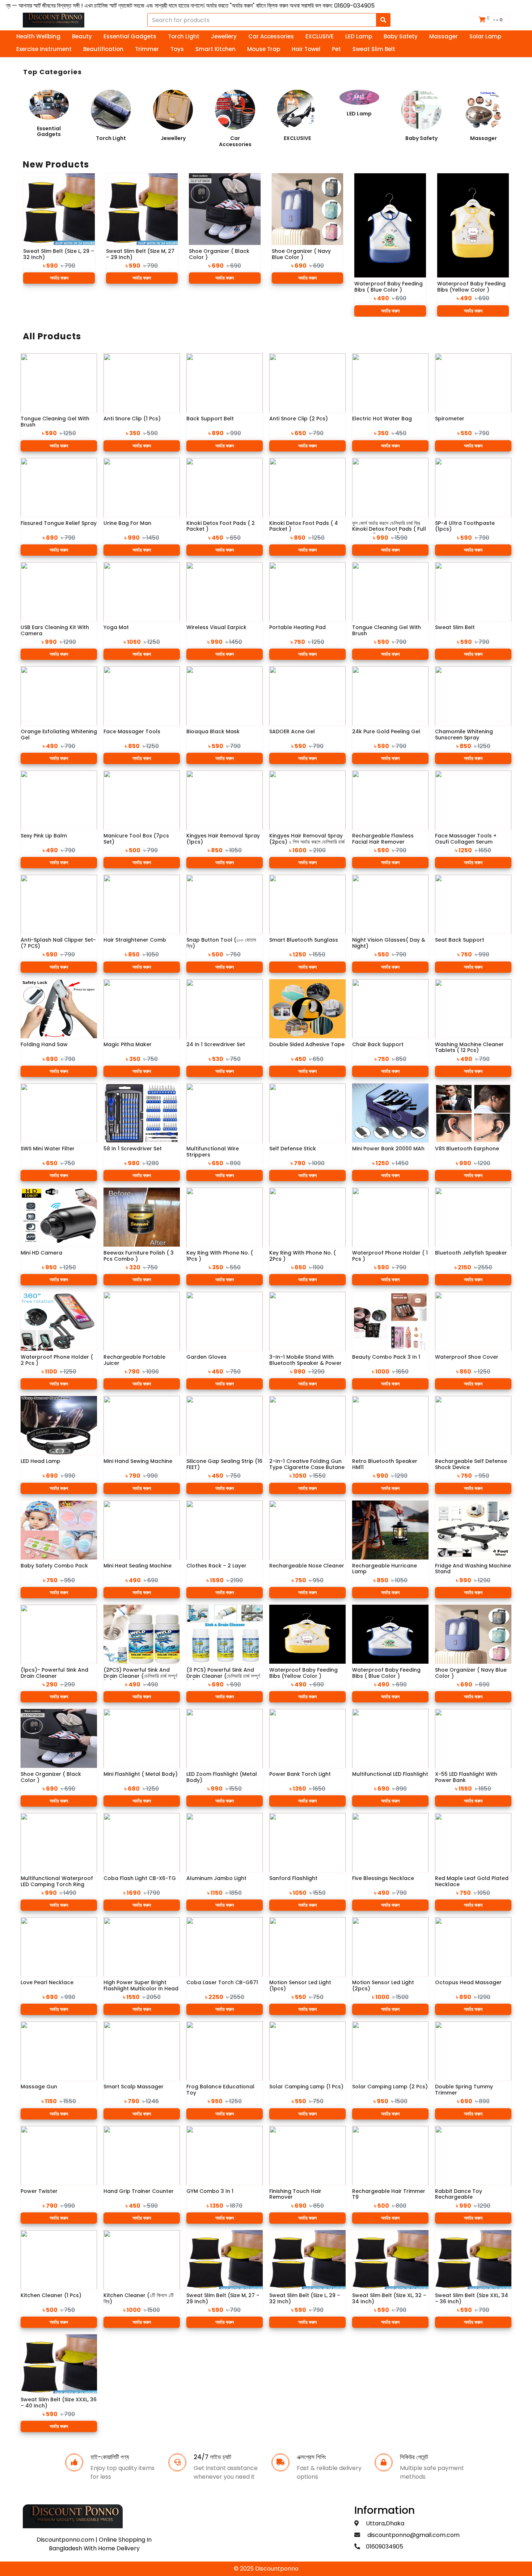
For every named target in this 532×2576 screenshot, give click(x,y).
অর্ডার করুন (59, 278)
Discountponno (277, 2569)
